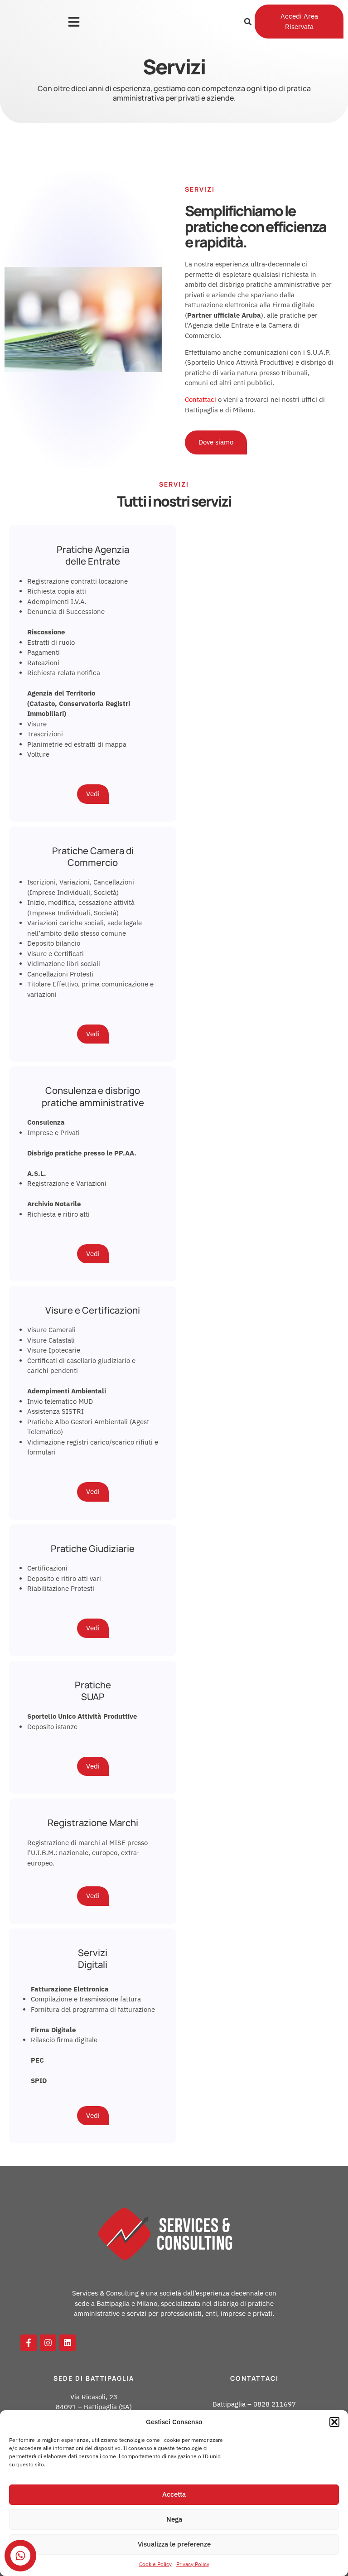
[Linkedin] (68, 2343)
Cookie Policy (155, 2564)
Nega (174, 2519)
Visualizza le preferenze (174, 2544)
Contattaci (201, 399)
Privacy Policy (193, 2564)
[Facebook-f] (29, 2343)
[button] (334, 2422)
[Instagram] (48, 2343)
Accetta (174, 2494)
